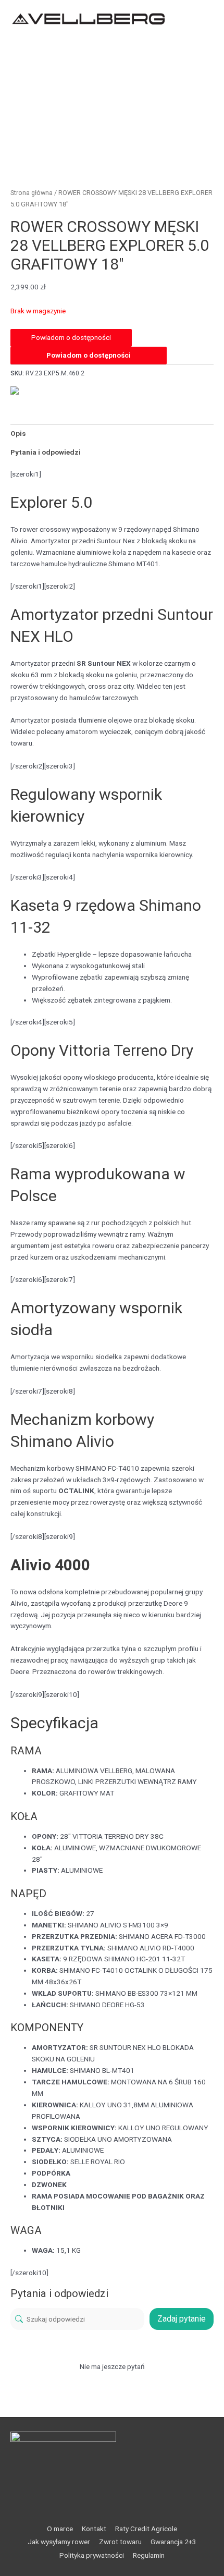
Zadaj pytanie (182, 2319)
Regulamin (149, 2555)
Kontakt (94, 2529)
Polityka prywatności (92, 2555)
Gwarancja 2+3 (173, 2542)
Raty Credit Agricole (146, 2529)
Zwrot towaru (120, 2542)
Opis (18, 433)
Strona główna (32, 193)
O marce (60, 2529)
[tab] (112, 434)
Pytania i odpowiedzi (46, 452)
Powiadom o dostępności (89, 355)
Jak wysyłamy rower (59, 2542)
